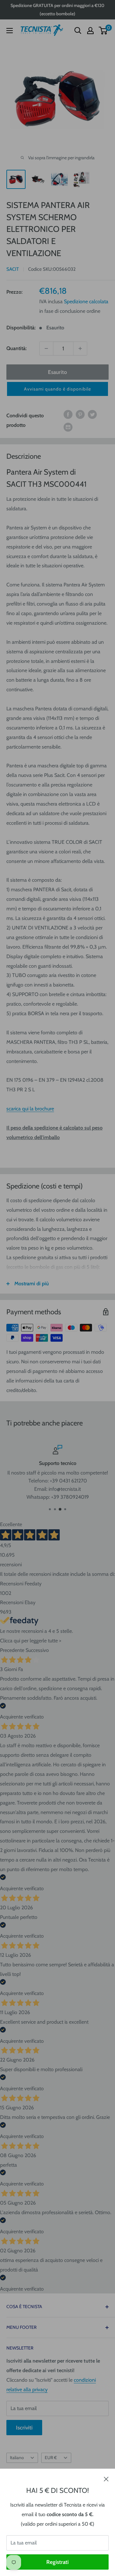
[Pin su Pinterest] (80, 414)
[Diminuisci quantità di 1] (46, 348)
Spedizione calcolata (86, 301)
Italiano (17, 2458)
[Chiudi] (106, 2479)
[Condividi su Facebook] (68, 414)
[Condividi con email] (68, 427)
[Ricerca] (78, 31)
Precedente (12, 1650)
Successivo (37, 1650)
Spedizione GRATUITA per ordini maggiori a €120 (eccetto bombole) (57, 10)
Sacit (13, 269)
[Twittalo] (92, 414)
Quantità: (16, 348)
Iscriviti (24, 2428)
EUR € (51, 2458)
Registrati (57, 2562)
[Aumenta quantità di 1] (80, 348)
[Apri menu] (10, 31)
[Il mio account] (90, 31)
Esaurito (57, 372)
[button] (57, 389)
